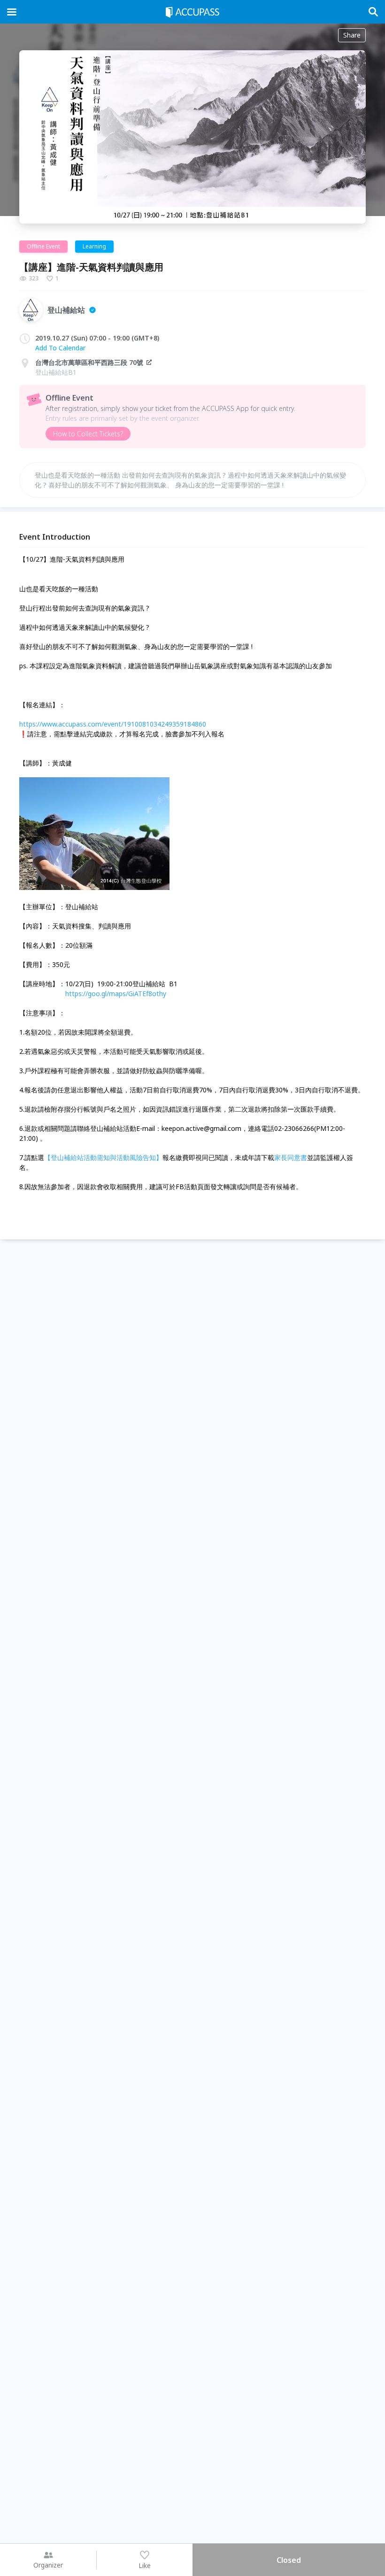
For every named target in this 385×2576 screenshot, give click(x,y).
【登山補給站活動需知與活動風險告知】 (103, 1157)
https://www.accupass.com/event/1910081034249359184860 (113, 724)
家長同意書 (291, 1157)
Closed (289, 2560)
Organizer (48, 2565)
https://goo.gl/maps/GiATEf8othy (116, 994)
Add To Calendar (60, 348)
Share (352, 35)
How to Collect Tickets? (88, 434)
